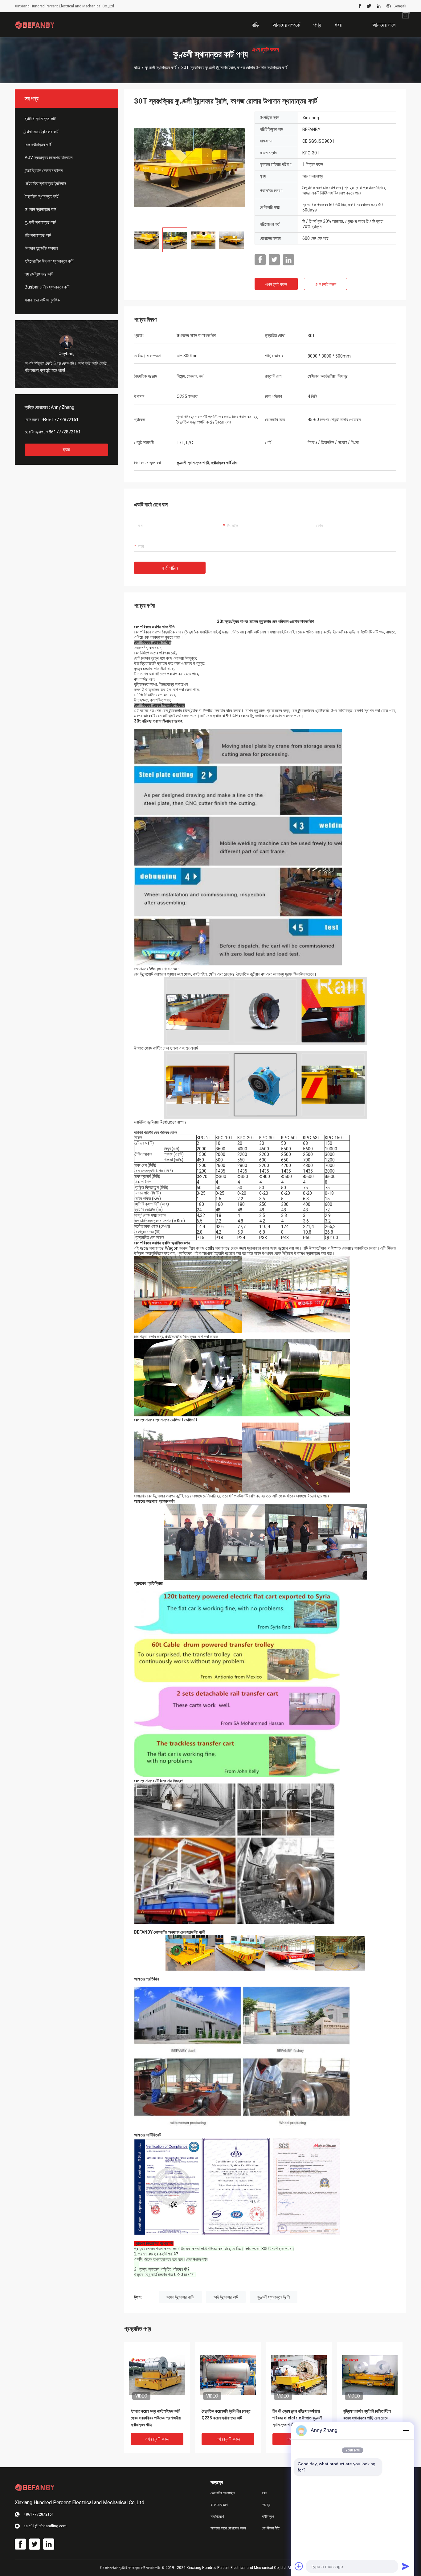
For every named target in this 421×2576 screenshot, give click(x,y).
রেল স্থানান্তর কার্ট (38, 145)
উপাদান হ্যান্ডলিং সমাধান (41, 248)
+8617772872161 (63, 432)
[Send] (406, 2566)
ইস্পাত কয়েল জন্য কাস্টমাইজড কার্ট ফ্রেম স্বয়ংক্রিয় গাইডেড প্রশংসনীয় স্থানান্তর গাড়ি (156, 2418)
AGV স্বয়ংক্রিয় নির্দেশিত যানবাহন (49, 158)
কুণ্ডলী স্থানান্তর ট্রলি (274, 2297)
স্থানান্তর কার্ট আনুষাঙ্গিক (42, 300)
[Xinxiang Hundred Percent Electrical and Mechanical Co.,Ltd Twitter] (369, 6)
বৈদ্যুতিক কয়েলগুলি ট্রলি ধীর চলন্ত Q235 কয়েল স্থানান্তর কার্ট (226, 2414)
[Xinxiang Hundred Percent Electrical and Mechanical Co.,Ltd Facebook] (360, 6)
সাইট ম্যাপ (268, 2517)
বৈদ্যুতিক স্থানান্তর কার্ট (42, 196)
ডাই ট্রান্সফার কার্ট (226, 2297)
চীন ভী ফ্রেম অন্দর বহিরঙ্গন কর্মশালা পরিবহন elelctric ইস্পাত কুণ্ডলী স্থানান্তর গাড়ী (297, 2418)
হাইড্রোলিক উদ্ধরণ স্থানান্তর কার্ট (49, 261)
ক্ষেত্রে (266, 2505)
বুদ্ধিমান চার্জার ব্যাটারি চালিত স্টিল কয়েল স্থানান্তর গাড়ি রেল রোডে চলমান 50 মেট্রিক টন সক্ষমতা (367, 2418)
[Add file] (299, 2566)
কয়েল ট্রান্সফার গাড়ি (180, 2297)
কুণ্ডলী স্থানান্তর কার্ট (161, 68)
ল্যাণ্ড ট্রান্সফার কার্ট (39, 274)
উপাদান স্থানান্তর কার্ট (40, 209)
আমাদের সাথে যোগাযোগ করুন (228, 2528)
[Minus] (406, 2431)
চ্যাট (66, 450)
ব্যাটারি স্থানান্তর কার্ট (40, 119)
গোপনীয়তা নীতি (271, 2528)
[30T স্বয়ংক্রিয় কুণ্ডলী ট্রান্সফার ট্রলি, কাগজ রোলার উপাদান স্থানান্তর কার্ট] (190, 167)
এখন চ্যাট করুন (276, 284)
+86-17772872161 (60, 420)
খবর (264, 2493)
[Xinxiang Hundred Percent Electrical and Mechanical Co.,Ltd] (35, 25)
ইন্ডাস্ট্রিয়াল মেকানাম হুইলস (44, 170)
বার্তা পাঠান (170, 568)
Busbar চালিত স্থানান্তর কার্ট (47, 287)
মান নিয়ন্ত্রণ (217, 2517)
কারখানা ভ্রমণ (219, 2505)
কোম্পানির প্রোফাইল (223, 2493)
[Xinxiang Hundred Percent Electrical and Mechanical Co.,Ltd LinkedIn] (379, 6)
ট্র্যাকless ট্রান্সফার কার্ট (42, 132)
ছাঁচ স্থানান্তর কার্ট (38, 235)
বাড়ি (137, 68)
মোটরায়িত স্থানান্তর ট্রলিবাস (45, 183)
